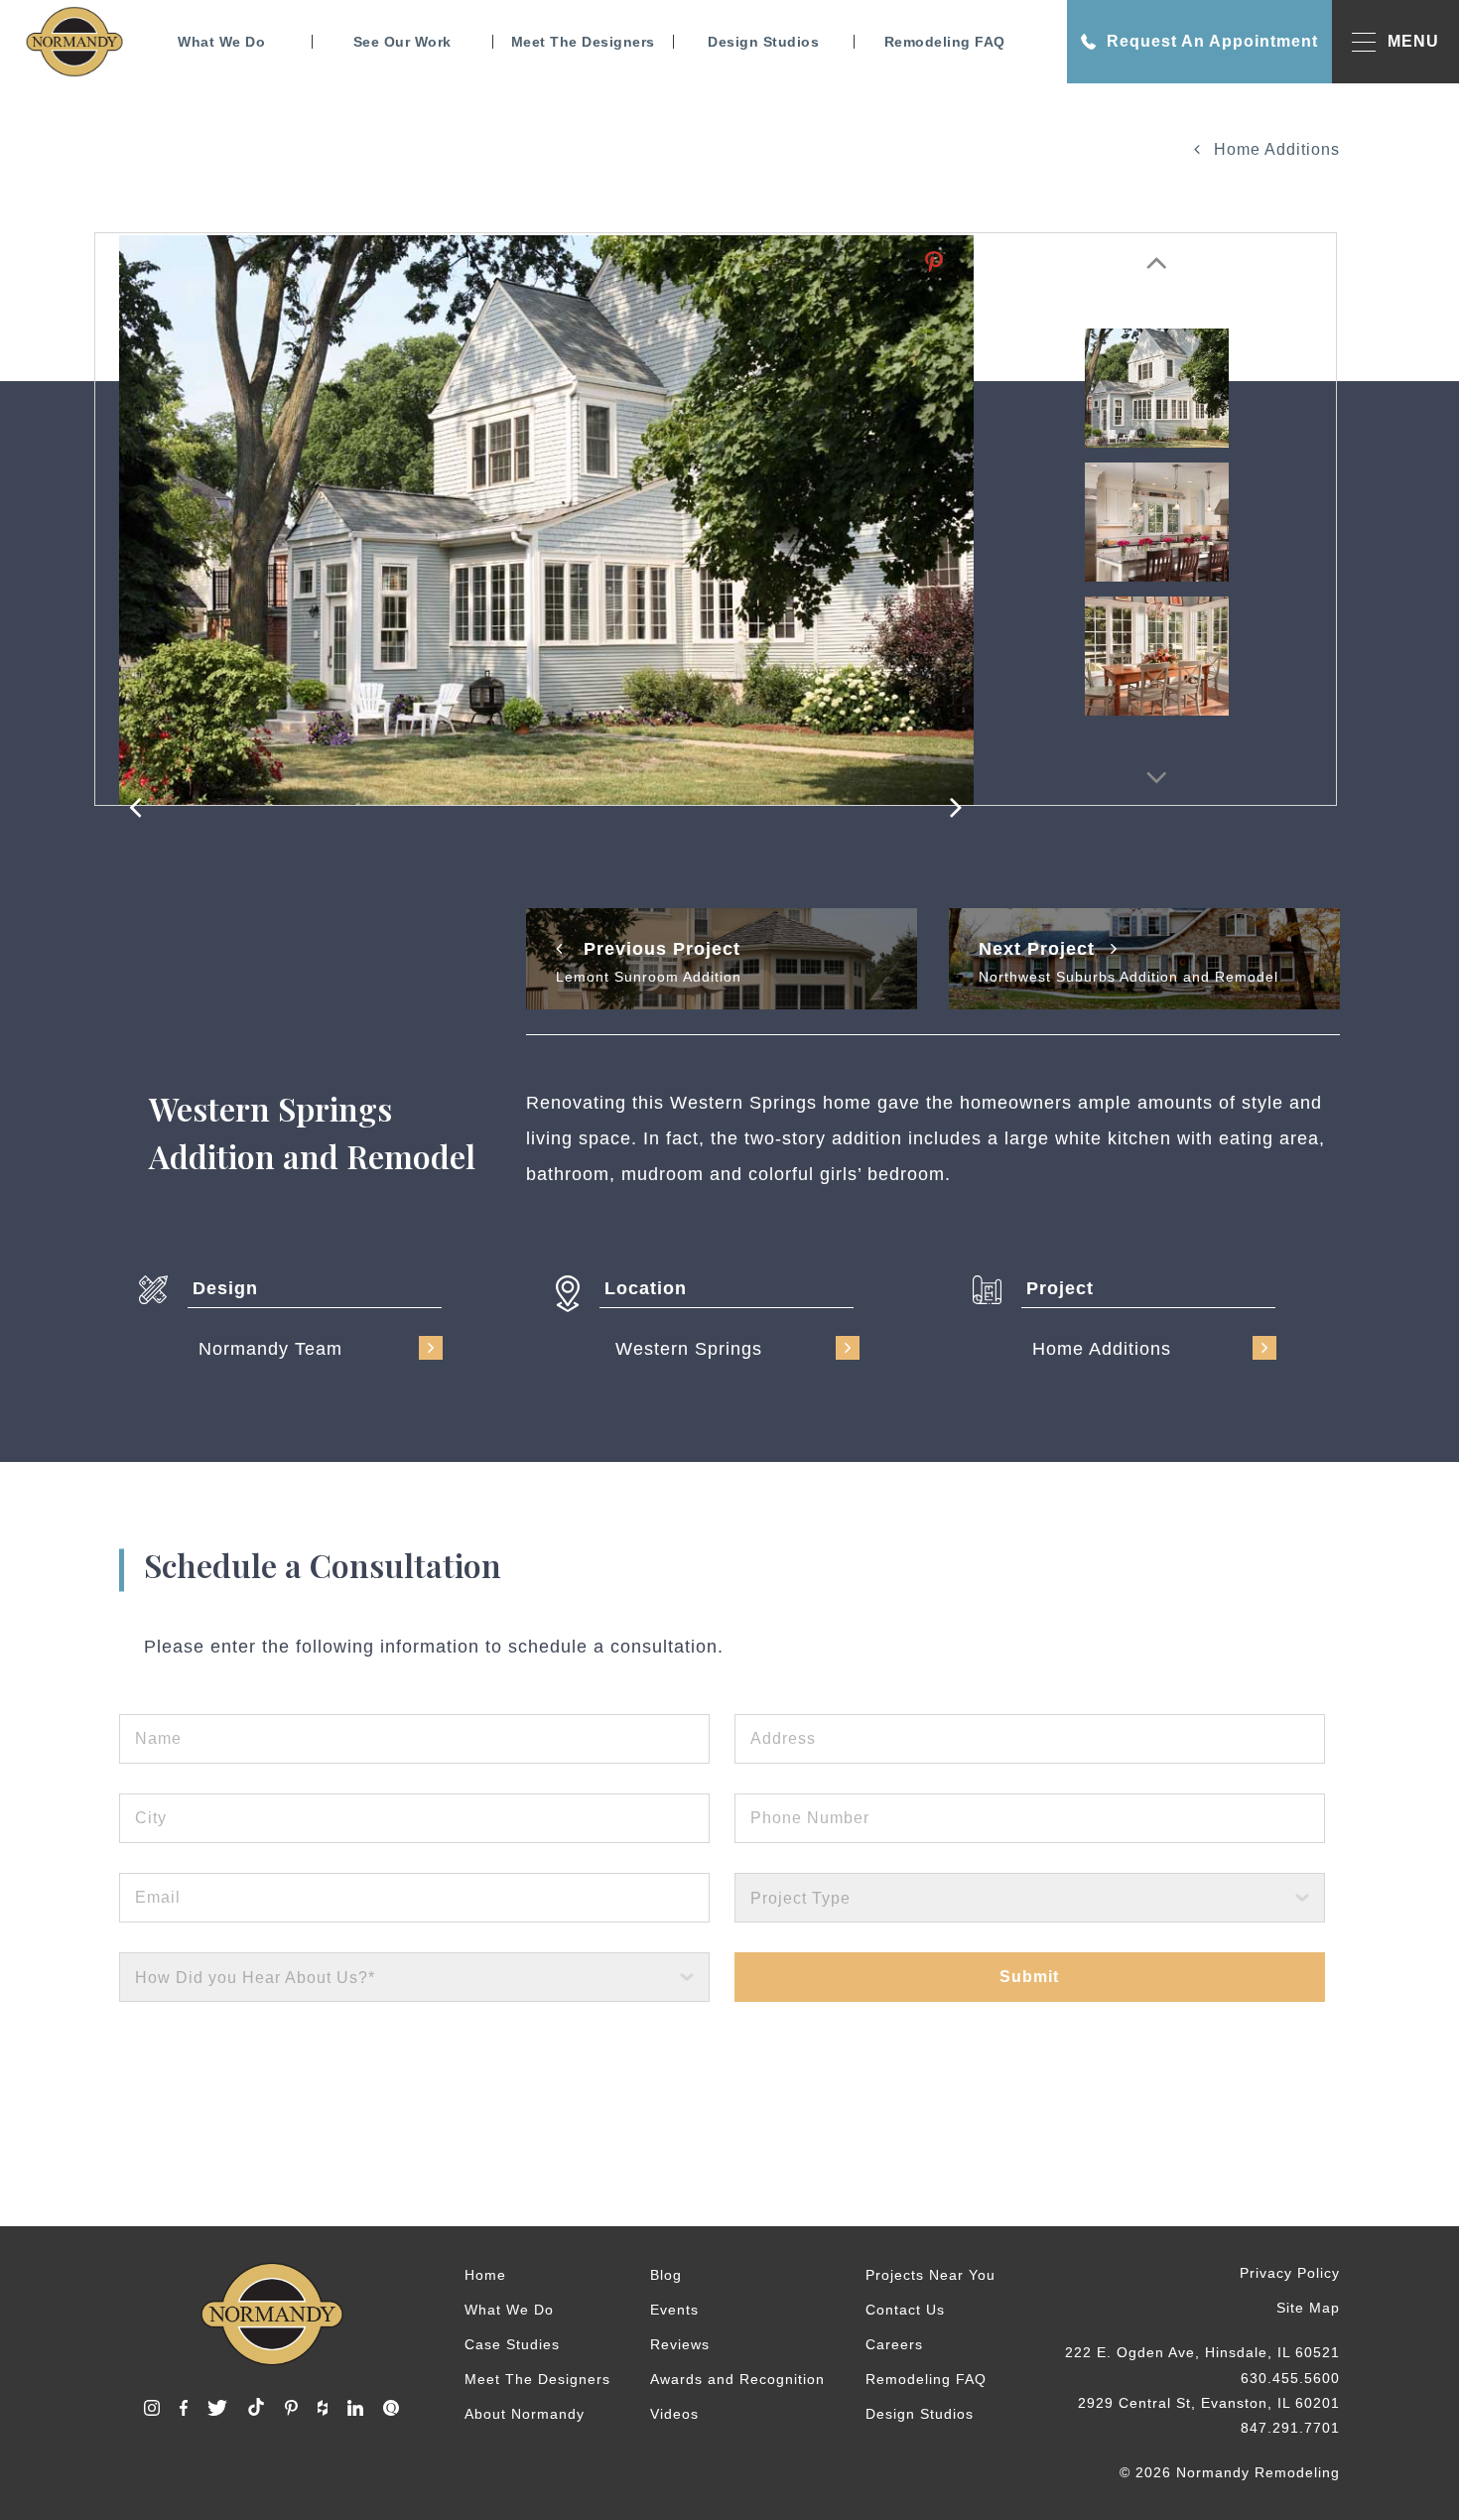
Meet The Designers (583, 42)
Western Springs (689, 1349)
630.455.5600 (1290, 2378)
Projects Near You (930, 2275)
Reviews (680, 2344)
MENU (1413, 41)
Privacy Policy (1290, 2273)
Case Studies (512, 2344)
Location (646, 1288)
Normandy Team (270, 1349)
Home (485, 2275)
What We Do (221, 42)
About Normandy (525, 2414)
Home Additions (1274, 149)
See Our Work (402, 42)
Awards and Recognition (737, 2379)
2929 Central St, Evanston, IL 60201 (1209, 2403)
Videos (674, 2414)
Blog (666, 2275)
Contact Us (905, 2310)
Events (674, 2310)
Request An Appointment (1212, 41)
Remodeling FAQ (945, 42)
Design (225, 1288)
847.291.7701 (1290, 2428)
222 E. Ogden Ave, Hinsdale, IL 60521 (1202, 2352)
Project (1060, 1288)
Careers (894, 2344)
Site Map (1308, 2308)
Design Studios (763, 42)
